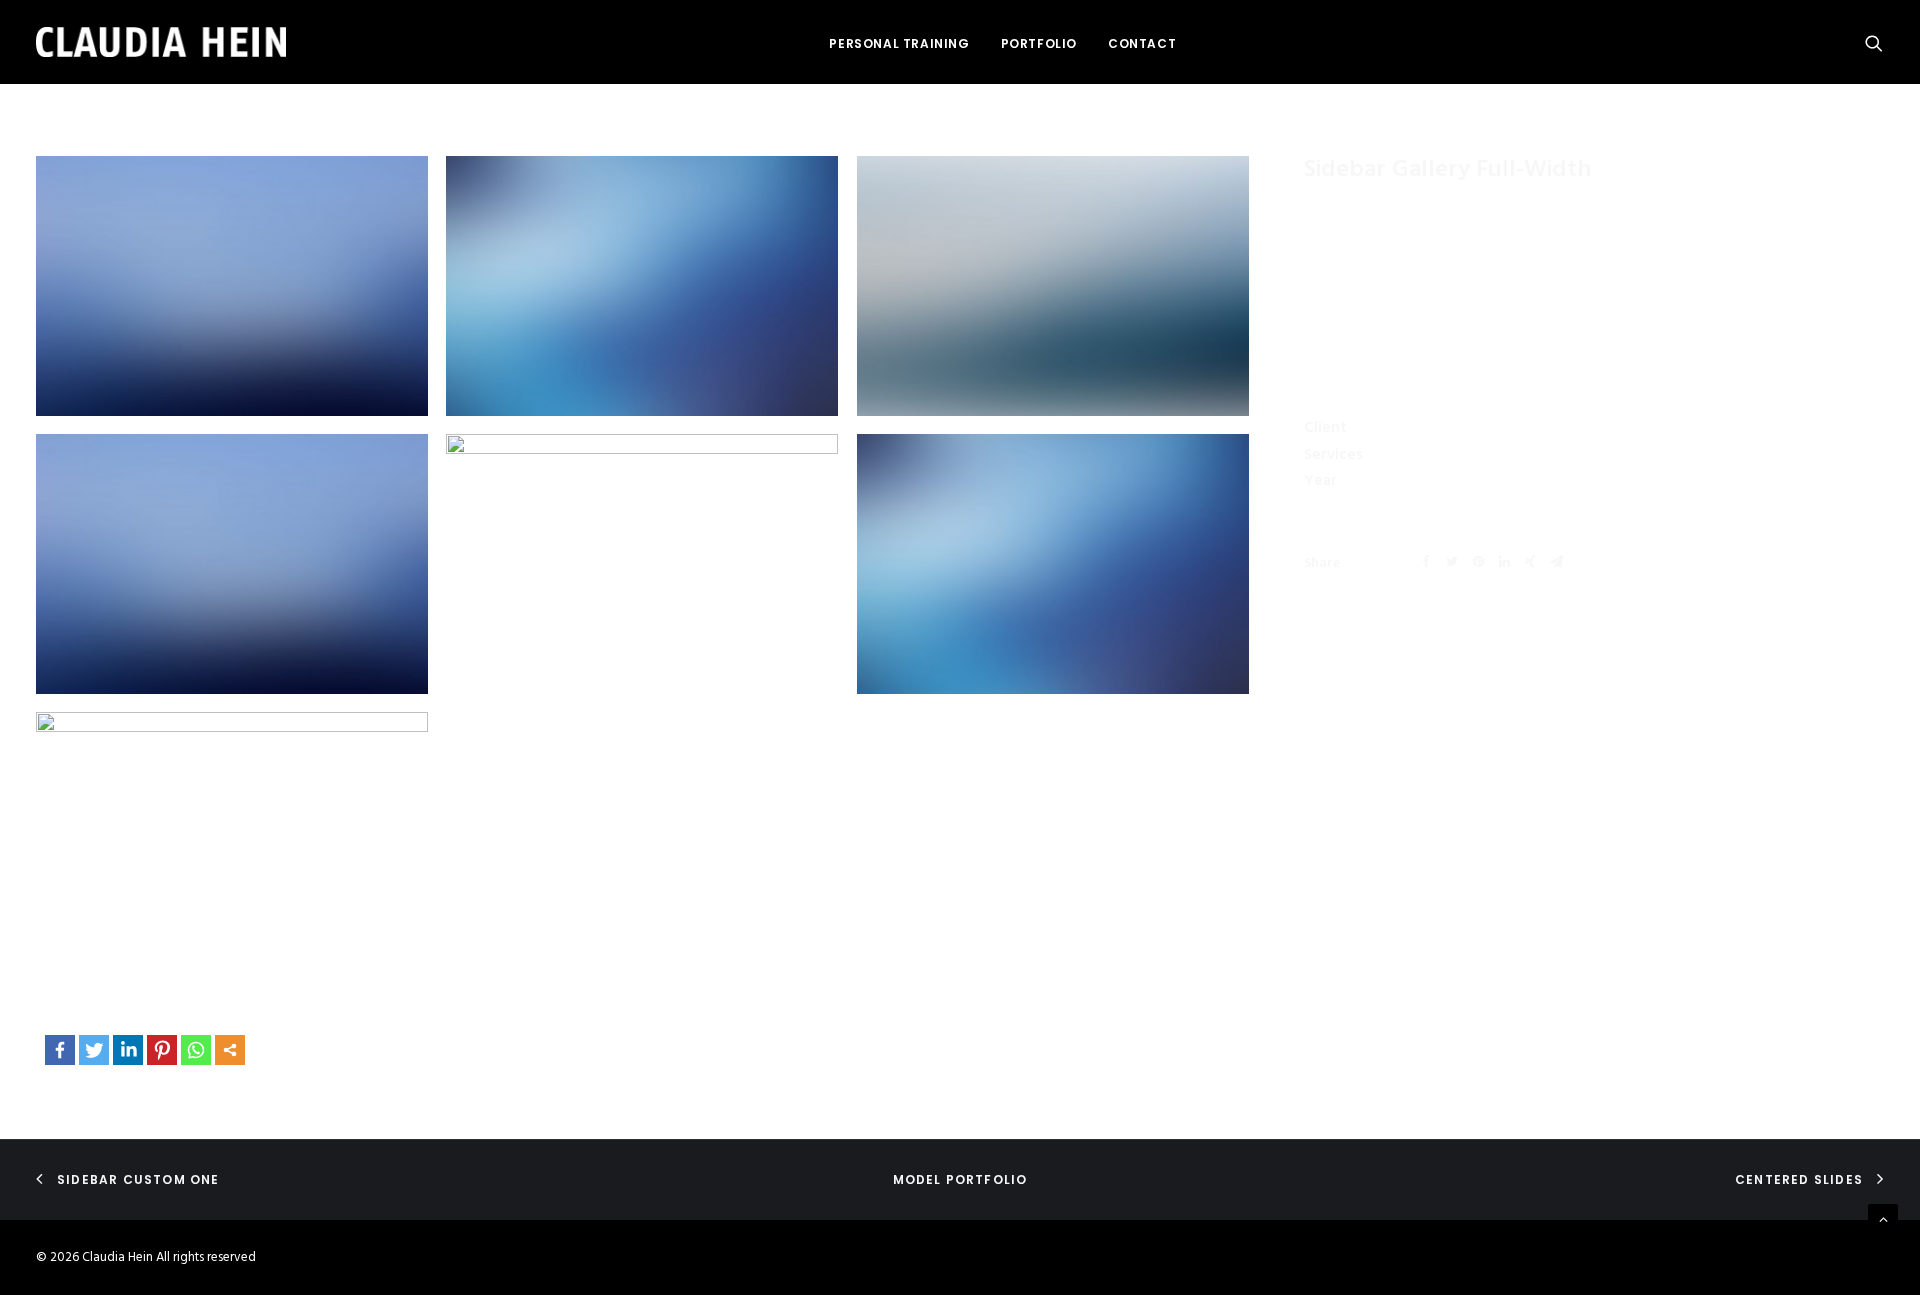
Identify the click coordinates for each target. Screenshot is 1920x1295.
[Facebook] (60, 1050)
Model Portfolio (960, 1179)
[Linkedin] (128, 1050)
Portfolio (1039, 43)
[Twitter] (94, 1050)
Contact (1142, 43)
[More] (230, 1050)
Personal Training (899, 43)
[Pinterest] (162, 1050)
